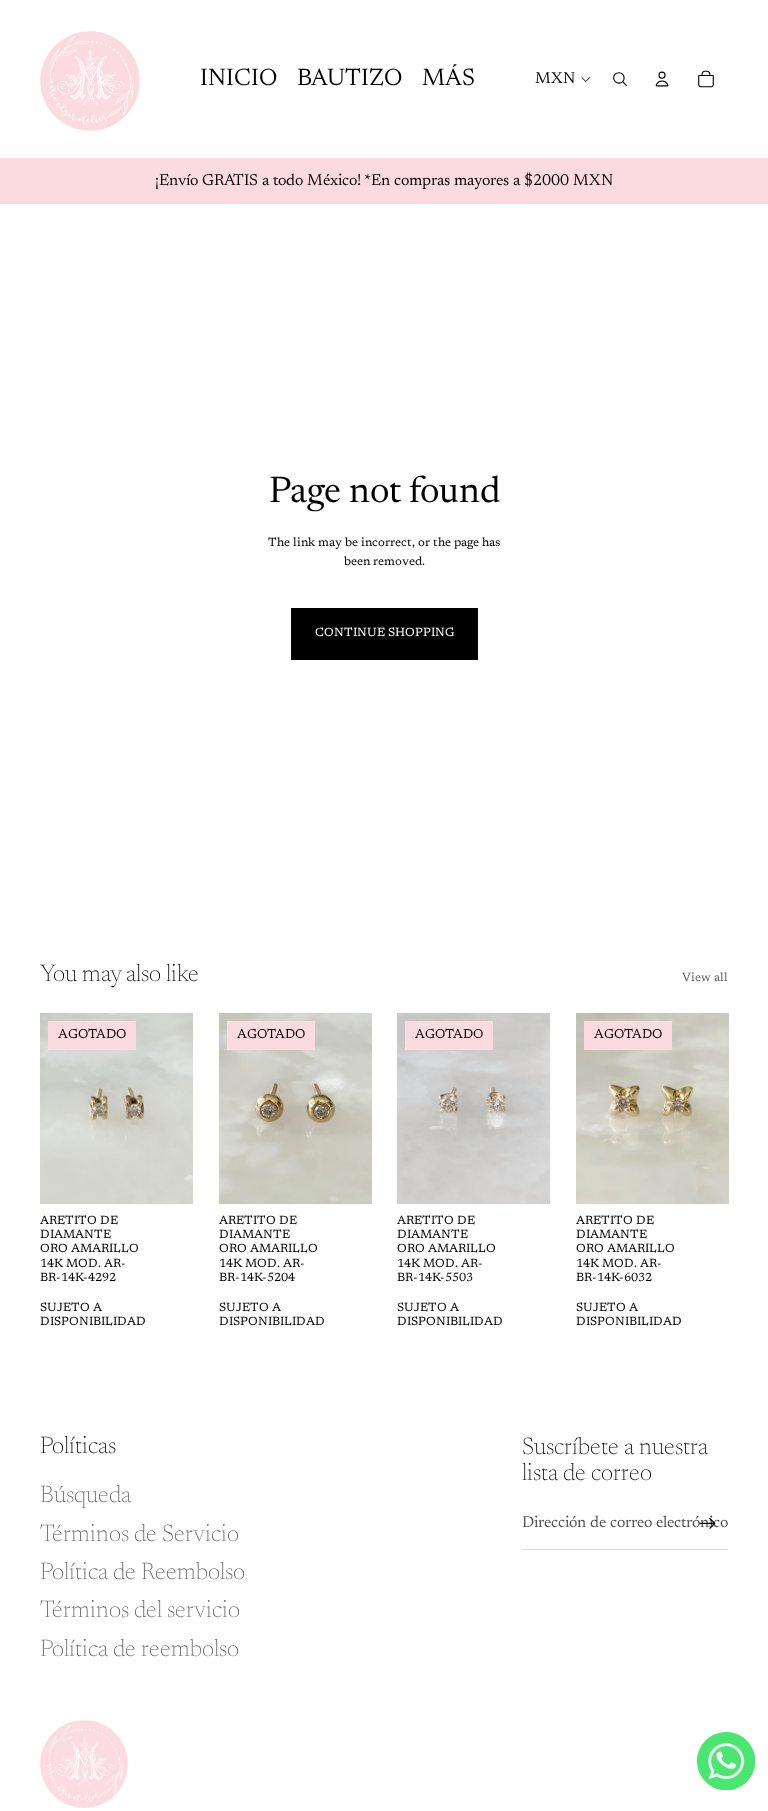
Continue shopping (384, 633)
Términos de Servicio (139, 1535)
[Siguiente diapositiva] (176, 1108)
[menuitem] (448, 79)
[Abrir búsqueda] (620, 79)
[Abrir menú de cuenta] (662, 79)
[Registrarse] (708, 1524)
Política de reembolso (139, 1650)
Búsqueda (85, 1496)
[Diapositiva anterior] (55, 1108)
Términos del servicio (140, 1611)
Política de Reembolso (142, 1573)
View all (705, 978)
